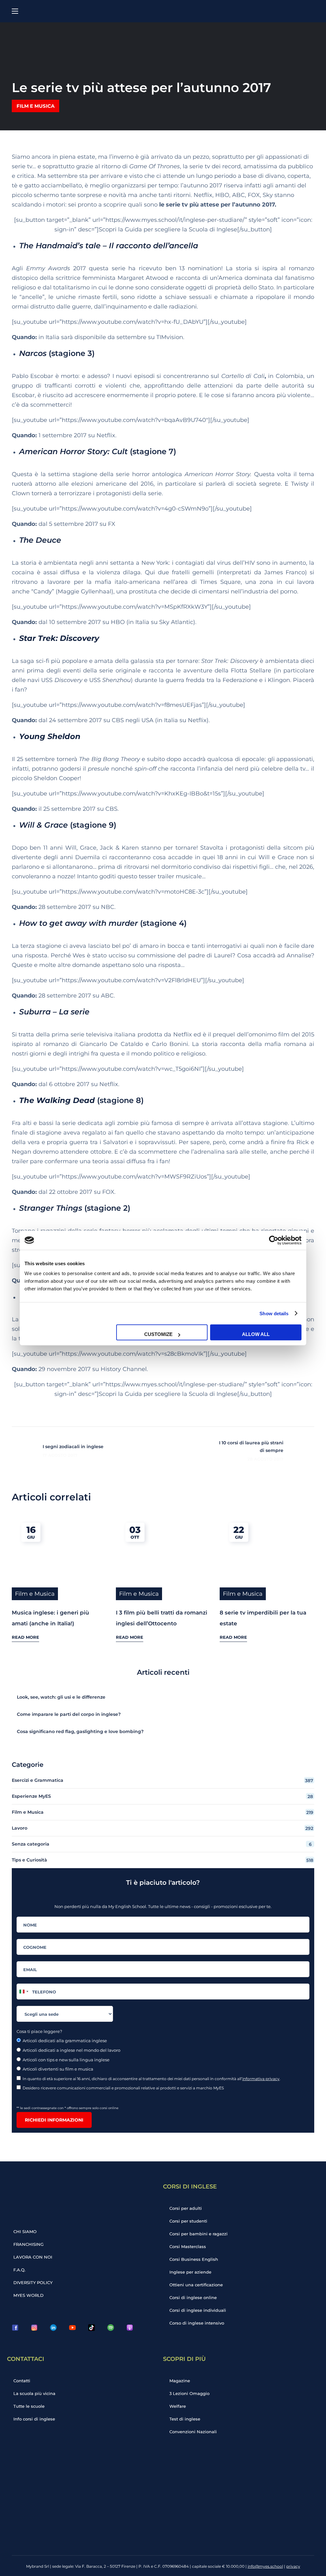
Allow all (256, 1334)
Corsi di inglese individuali (198, 2310)
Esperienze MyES (162, 1796)
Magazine (180, 2381)
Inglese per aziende (190, 2272)
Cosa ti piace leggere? (39, 2031)
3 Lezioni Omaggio (189, 2393)
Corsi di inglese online (193, 2297)
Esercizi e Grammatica (163, 1780)
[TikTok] (91, 2327)
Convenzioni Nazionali (193, 2432)
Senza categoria (162, 1844)
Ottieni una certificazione (196, 2285)
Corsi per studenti (188, 2221)
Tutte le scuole (29, 2406)
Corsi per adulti (186, 2208)
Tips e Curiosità (163, 1860)
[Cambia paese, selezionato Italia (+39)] (24, 1992)
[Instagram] (34, 2327)
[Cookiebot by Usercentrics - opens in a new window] (274, 1240)
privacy (293, 2566)
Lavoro (163, 1828)
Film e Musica (35, 106)
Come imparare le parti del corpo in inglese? (69, 1714)
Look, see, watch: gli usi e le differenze (61, 1697)
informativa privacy (261, 2079)
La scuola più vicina (34, 2393)
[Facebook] (15, 2327)
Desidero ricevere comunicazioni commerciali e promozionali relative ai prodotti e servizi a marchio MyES (124, 2088)
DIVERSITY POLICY (33, 2282)
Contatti (22, 2381)
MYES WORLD (28, 2295)
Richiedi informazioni (54, 2120)
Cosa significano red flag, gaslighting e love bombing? (80, 1731)
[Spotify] (110, 2327)
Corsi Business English (194, 2259)
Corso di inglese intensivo (197, 2323)
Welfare (178, 2406)
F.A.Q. (19, 2270)
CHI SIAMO (25, 2231)
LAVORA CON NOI (33, 2257)
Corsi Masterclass (188, 2246)
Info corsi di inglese (34, 2419)
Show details (274, 1313)
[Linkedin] (53, 2327)
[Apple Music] (130, 2327)
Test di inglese (185, 2419)
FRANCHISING (28, 2244)
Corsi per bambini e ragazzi (198, 2234)
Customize (158, 1334)
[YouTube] (72, 2327)
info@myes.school (265, 2566)
